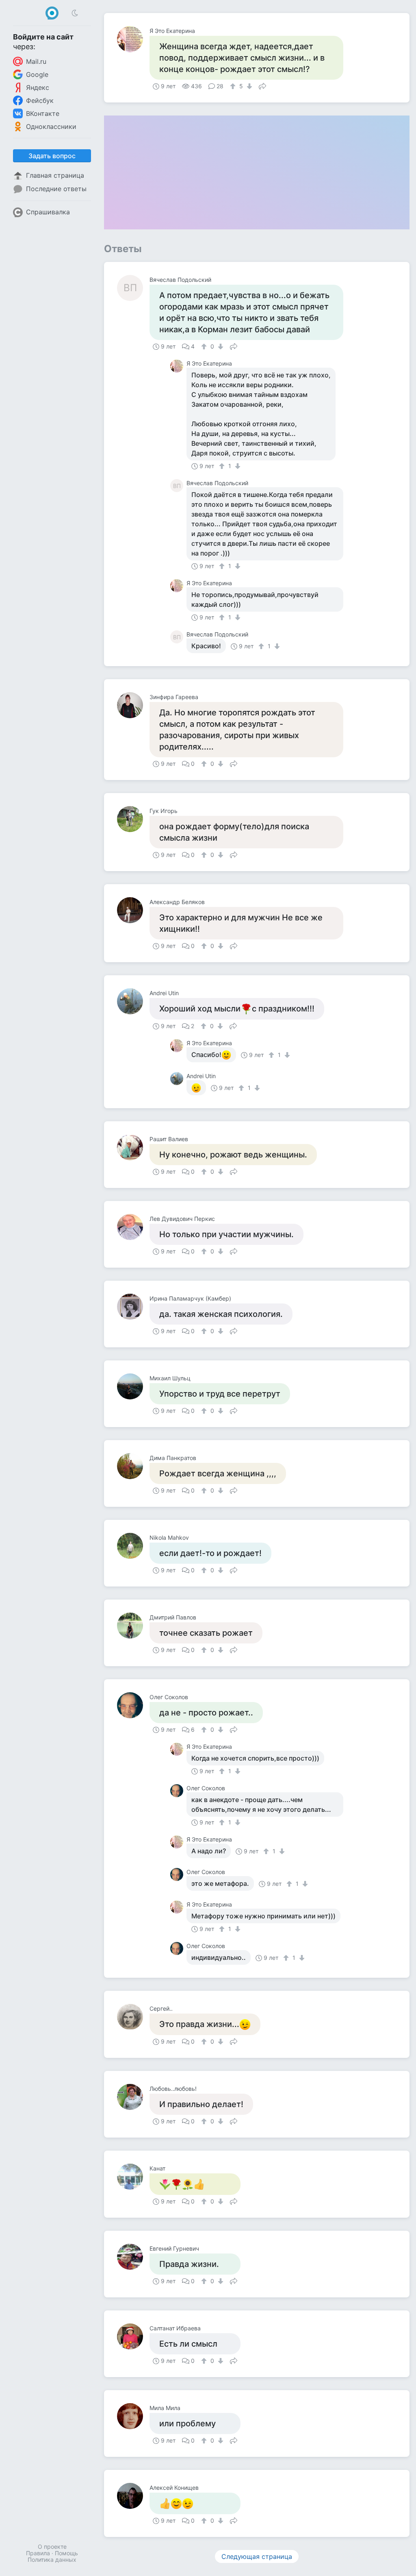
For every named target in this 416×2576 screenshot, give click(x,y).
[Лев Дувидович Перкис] (133, 1227)
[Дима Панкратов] (133, 1466)
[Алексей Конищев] (133, 2496)
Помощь (66, 2553)
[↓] (248, 86)
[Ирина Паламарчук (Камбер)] (133, 1307)
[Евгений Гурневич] (133, 2257)
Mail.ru (36, 61)
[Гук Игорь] (133, 819)
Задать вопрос (52, 156)
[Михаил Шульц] (133, 1386)
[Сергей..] (133, 2017)
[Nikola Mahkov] (133, 1546)
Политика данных (52, 2560)
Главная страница (55, 175)
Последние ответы (56, 189)
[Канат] (133, 2177)
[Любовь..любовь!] (133, 2097)
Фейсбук (40, 100)
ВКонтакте (43, 113)
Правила (38, 2553)
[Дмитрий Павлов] (133, 1626)
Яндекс (38, 87)
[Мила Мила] (133, 2416)
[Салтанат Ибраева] (133, 2336)
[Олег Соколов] (133, 1705)
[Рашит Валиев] (133, 1147)
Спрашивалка (48, 212)
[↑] (234, 86)
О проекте (52, 2547)
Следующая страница (257, 2556)
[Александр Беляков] (133, 910)
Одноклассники (51, 126)
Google (37, 74)
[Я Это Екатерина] (133, 39)
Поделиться (262, 85)
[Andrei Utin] (133, 1001)
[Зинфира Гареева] (133, 705)
